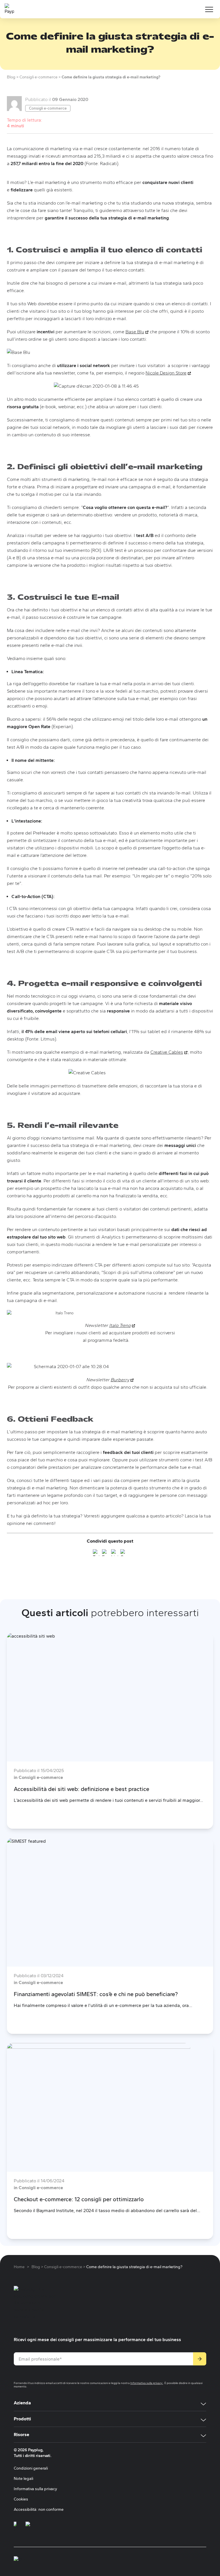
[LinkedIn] (115, 1554)
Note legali (23, 2479)
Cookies (21, 2499)
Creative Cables (169, 1052)
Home (19, 2267)
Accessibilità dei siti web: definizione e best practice (81, 1789)
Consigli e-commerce (48, 108)
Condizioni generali (31, 2468)
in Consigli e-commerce (38, 1777)
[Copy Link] (124, 1554)
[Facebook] (105, 1554)
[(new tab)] (15, 2527)
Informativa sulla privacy (147, 2383)
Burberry (122, 1380)
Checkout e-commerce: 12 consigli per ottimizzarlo (79, 2199)
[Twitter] (96, 1554)
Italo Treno (122, 1325)
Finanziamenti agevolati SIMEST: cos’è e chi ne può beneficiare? (96, 1994)
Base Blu (137, 332)
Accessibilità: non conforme (39, 2509)
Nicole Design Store (168, 373)
